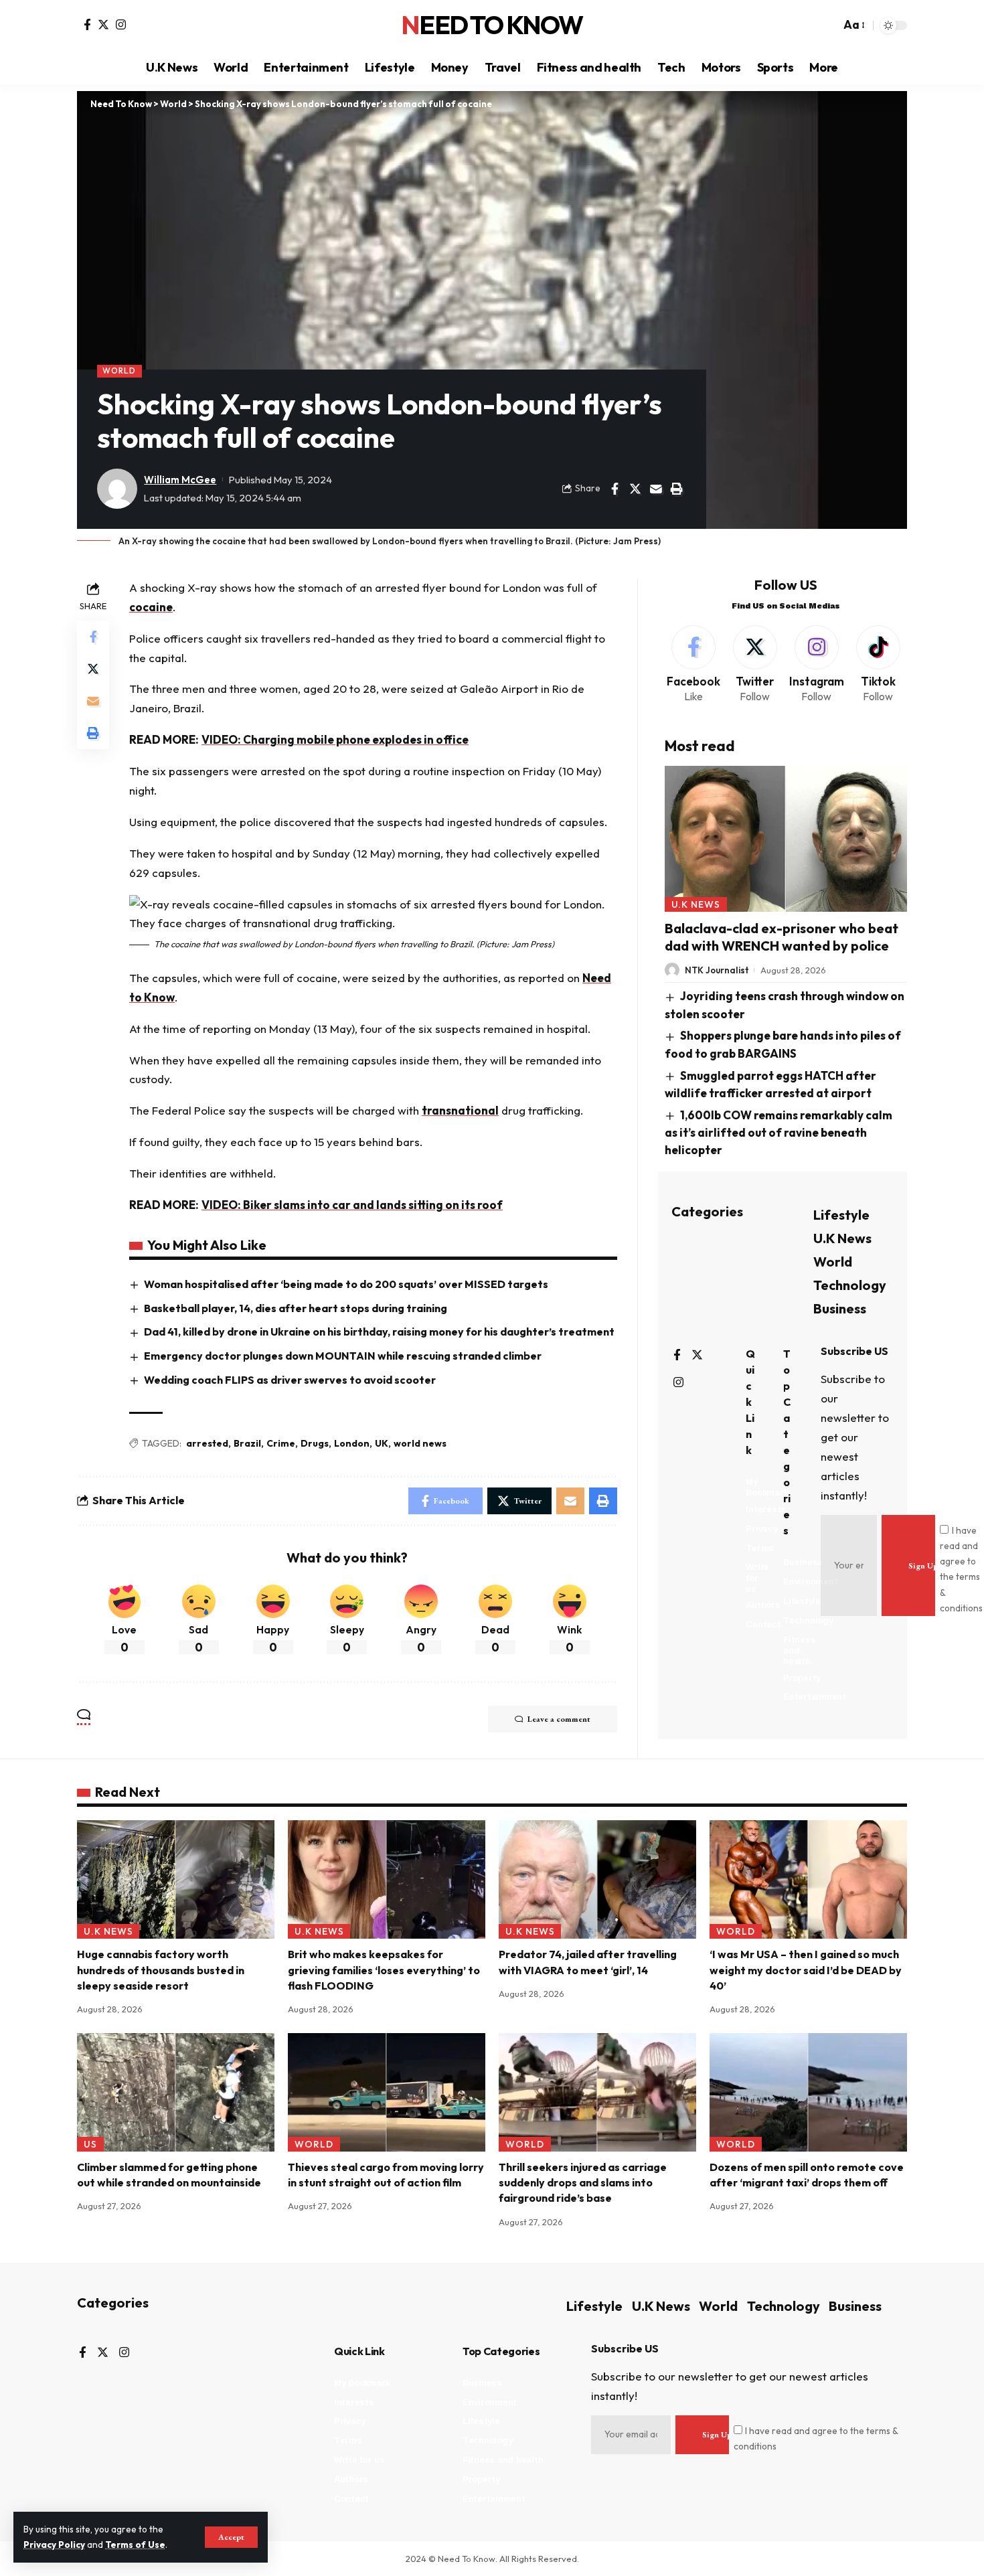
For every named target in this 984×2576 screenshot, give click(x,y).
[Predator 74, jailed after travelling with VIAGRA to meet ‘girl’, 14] (597, 1879)
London (352, 1443)
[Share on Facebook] (614, 489)
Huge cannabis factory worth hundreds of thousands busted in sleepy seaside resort (161, 1969)
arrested (207, 1443)
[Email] (656, 489)
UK (382, 1443)
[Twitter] (103, 24)
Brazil (247, 1443)
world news (420, 1443)
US (90, 2144)
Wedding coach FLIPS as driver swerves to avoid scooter (290, 1380)
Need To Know (492, 25)
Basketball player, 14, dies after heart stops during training (296, 1308)
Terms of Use (135, 2545)
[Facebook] (87, 24)
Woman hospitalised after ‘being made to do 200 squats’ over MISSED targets (346, 1284)
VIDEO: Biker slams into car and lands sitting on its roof (352, 1205)
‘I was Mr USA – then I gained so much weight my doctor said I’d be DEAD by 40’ (806, 1969)
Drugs (315, 1443)
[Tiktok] (878, 665)
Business (840, 1308)
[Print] (677, 489)
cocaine (151, 607)
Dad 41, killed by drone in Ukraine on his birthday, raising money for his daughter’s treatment (379, 1332)
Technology (850, 1285)
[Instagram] (121, 24)
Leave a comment (559, 1719)
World (119, 371)
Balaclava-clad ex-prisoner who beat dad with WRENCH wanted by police (782, 937)
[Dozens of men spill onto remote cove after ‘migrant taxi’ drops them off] (808, 2092)
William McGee (180, 480)
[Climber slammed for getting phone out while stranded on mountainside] (176, 2092)
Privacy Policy (54, 2545)
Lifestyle (841, 1215)
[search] (827, 25)
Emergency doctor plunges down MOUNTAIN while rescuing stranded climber (343, 1356)
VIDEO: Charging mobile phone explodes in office (335, 739)
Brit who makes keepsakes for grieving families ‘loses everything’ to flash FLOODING (384, 1969)
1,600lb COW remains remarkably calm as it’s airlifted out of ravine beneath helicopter (779, 1132)
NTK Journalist (717, 970)
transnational (460, 1110)
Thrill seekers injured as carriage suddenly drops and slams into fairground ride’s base (583, 2182)
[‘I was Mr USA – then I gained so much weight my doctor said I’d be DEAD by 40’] (808, 1879)
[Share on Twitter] (635, 489)
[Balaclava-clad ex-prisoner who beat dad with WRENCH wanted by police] (786, 838)
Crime (281, 1443)
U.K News (696, 904)
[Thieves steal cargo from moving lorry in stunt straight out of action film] (387, 2092)
